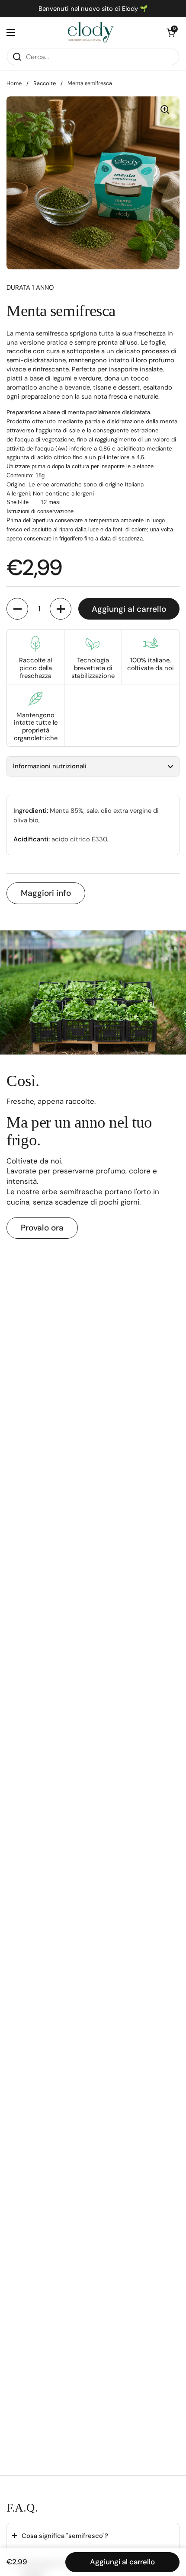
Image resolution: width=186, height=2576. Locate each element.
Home (14, 83)
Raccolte (45, 83)
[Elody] (91, 32)
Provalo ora (42, 1228)
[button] (171, 32)
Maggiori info (46, 893)
